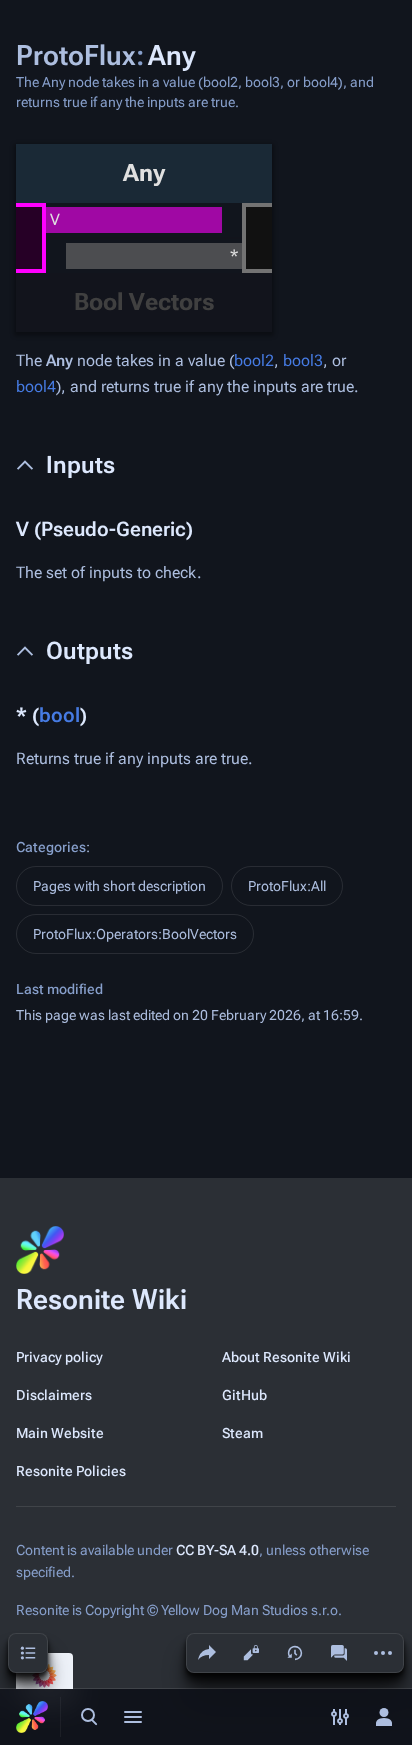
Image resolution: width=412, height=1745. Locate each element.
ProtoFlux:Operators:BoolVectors (135, 934)
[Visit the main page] (32, 1717)
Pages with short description (119, 886)
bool (59, 715)
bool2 (254, 360)
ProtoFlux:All (287, 886)
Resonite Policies (71, 1471)
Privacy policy (59, 1357)
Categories (51, 847)
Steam (242, 1433)
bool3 (303, 360)
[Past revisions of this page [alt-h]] (295, 1653)
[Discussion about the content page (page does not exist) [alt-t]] (339, 1653)
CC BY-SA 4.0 (217, 1550)
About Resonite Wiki (286, 1357)
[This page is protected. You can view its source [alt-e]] (251, 1653)
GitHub (244, 1395)
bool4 (36, 386)
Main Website (60, 1433)
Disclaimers (54, 1395)
